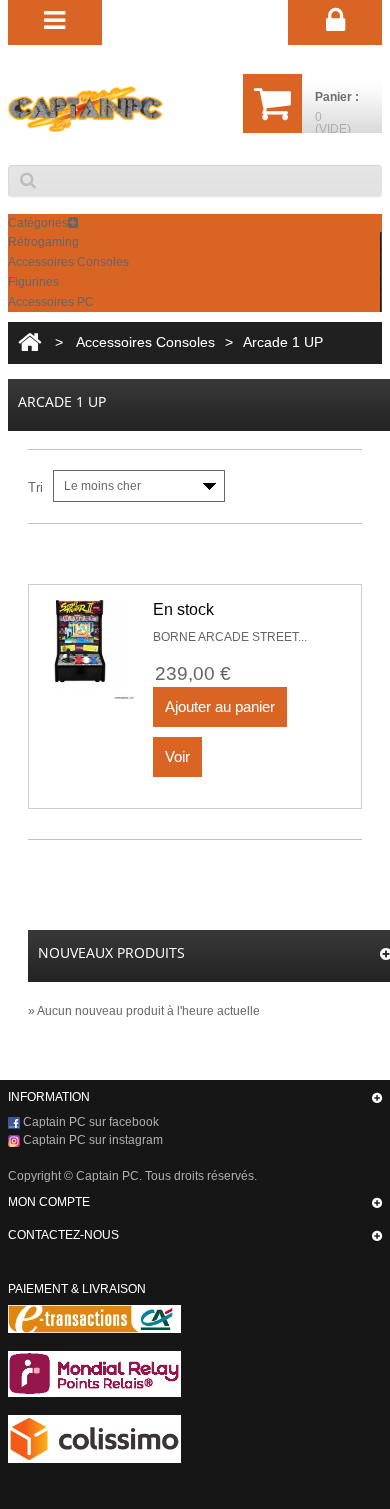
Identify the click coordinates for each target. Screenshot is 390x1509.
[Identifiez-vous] (334, 21)
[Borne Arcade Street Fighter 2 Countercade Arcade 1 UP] (93, 649)
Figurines (33, 282)
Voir (177, 756)
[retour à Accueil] (29, 342)
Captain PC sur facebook (89, 1122)
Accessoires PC (51, 302)
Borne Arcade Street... (230, 637)
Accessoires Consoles (68, 262)
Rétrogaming (43, 242)
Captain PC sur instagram (91, 1140)
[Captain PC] (85, 109)
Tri (35, 487)
